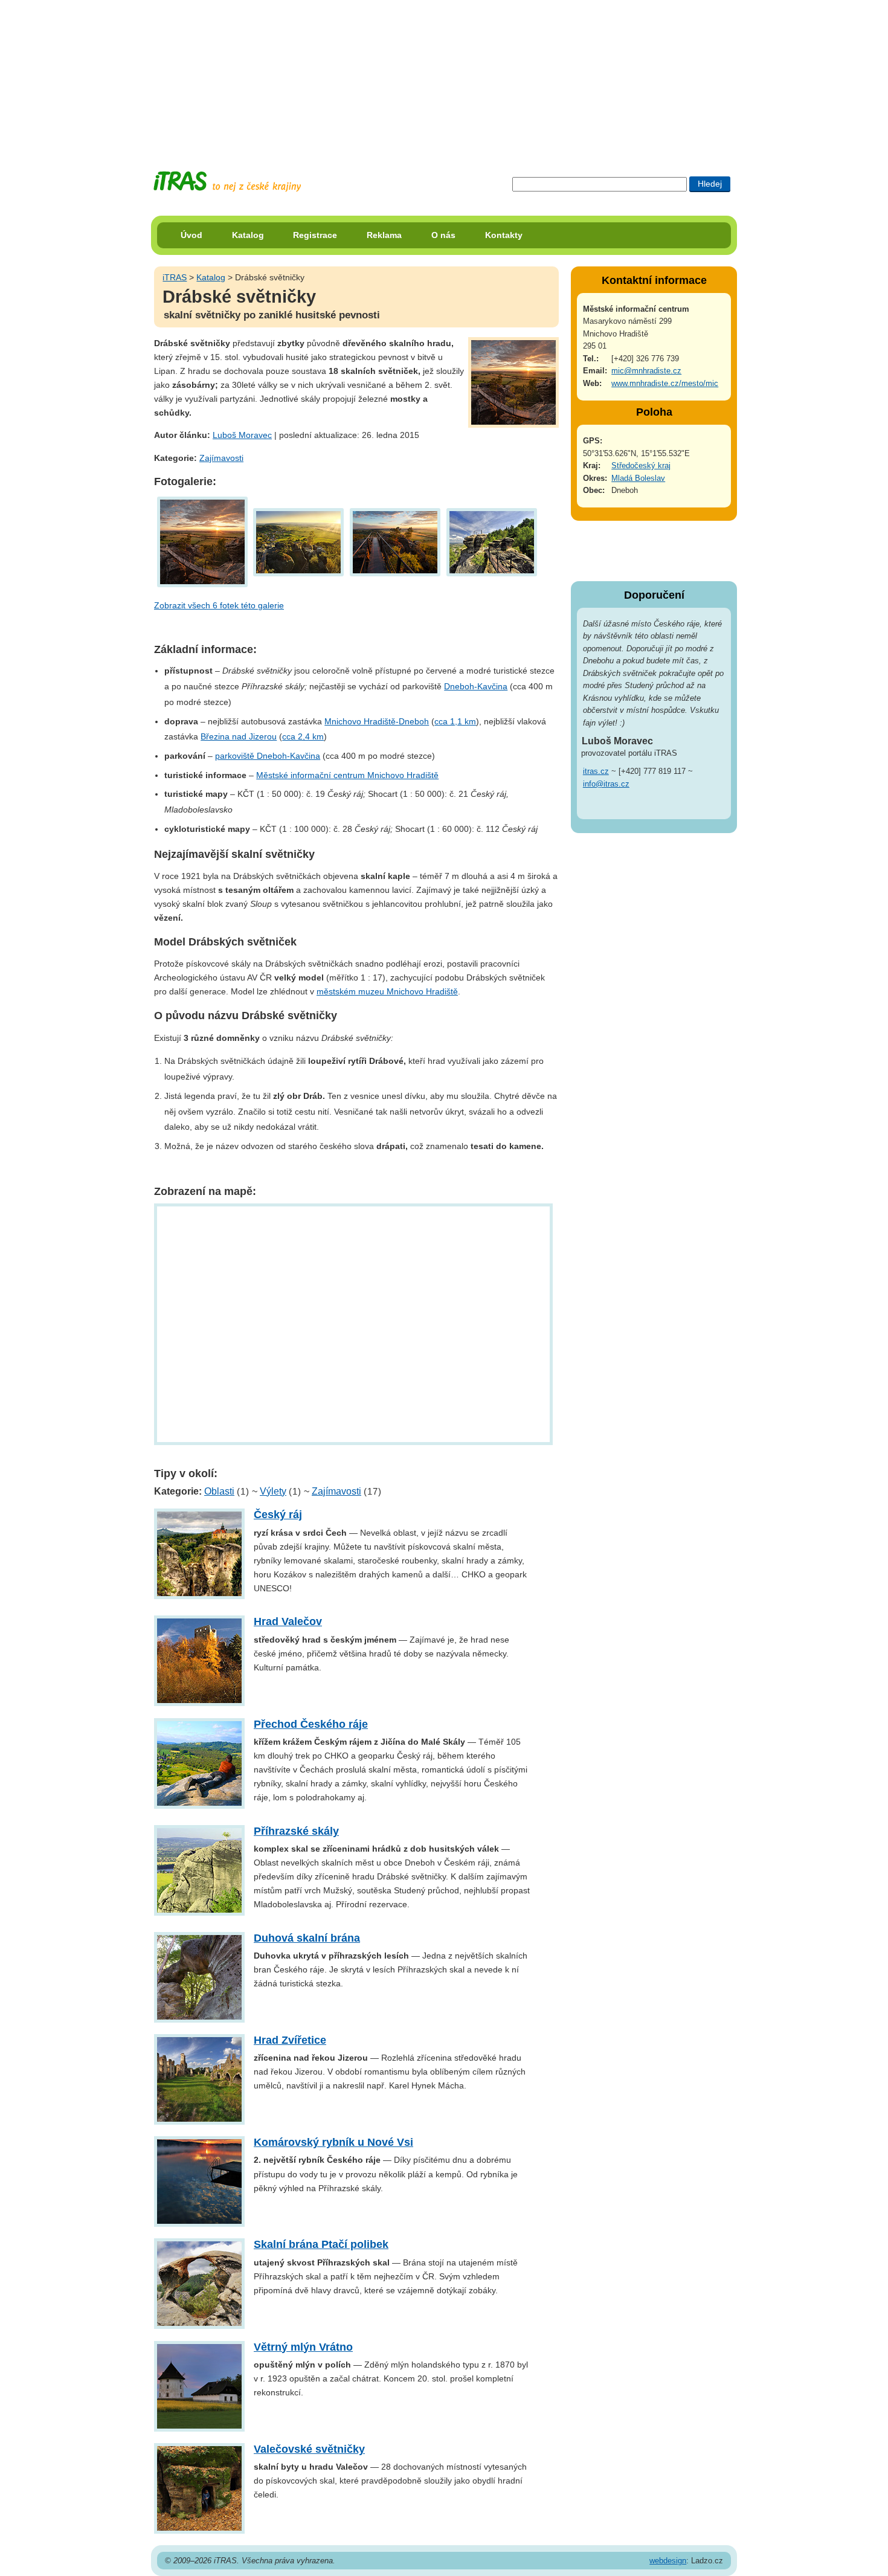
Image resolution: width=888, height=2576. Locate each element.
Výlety (273, 1491)
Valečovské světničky (309, 2449)
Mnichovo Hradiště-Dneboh (377, 721)
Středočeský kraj (641, 465)
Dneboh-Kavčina (476, 686)
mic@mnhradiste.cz (646, 371)
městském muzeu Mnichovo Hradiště (387, 991)
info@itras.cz (606, 784)
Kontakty (504, 235)
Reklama (384, 235)
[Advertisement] (444, 76)
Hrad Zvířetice (290, 2040)
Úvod (191, 235)
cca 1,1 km (455, 721)
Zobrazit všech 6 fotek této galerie (219, 605)
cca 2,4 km (303, 736)
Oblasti (219, 1491)
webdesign (668, 2561)
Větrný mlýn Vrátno (303, 2347)
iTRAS (175, 277)
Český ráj (278, 1515)
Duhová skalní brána (307, 1938)
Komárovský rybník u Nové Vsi (333, 2142)
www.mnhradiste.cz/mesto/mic (665, 383)
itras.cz (596, 771)
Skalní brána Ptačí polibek (321, 2244)
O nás (443, 235)
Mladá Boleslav (638, 478)
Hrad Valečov (288, 1621)
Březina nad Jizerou (239, 736)
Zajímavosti (221, 458)
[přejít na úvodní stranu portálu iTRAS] (227, 182)
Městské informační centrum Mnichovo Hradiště (347, 775)
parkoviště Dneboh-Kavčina (268, 756)
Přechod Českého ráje (311, 1724)
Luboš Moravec (242, 435)
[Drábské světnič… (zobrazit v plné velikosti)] (202, 541)
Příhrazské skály (296, 1831)
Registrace (315, 235)
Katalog (248, 235)
